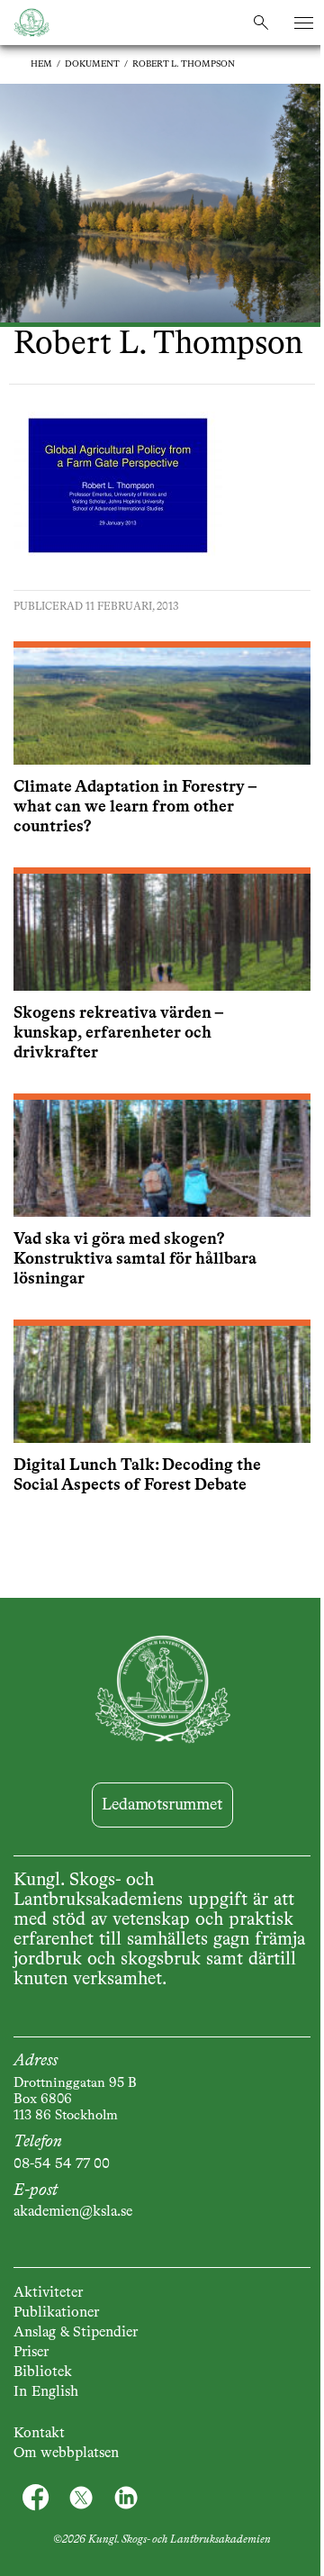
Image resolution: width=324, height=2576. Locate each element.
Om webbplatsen (66, 2454)
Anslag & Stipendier (76, 2333)
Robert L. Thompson (184, 64)
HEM (41, 64)
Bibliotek (43, 2372)
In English (46, 2392)
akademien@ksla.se (73, 2212)
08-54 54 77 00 (62, 2164)
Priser (31, 2353)
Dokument (92, 64)
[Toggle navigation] (304, 23)
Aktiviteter (48, 2293)
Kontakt (39, 2434)
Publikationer (56, 2313)
